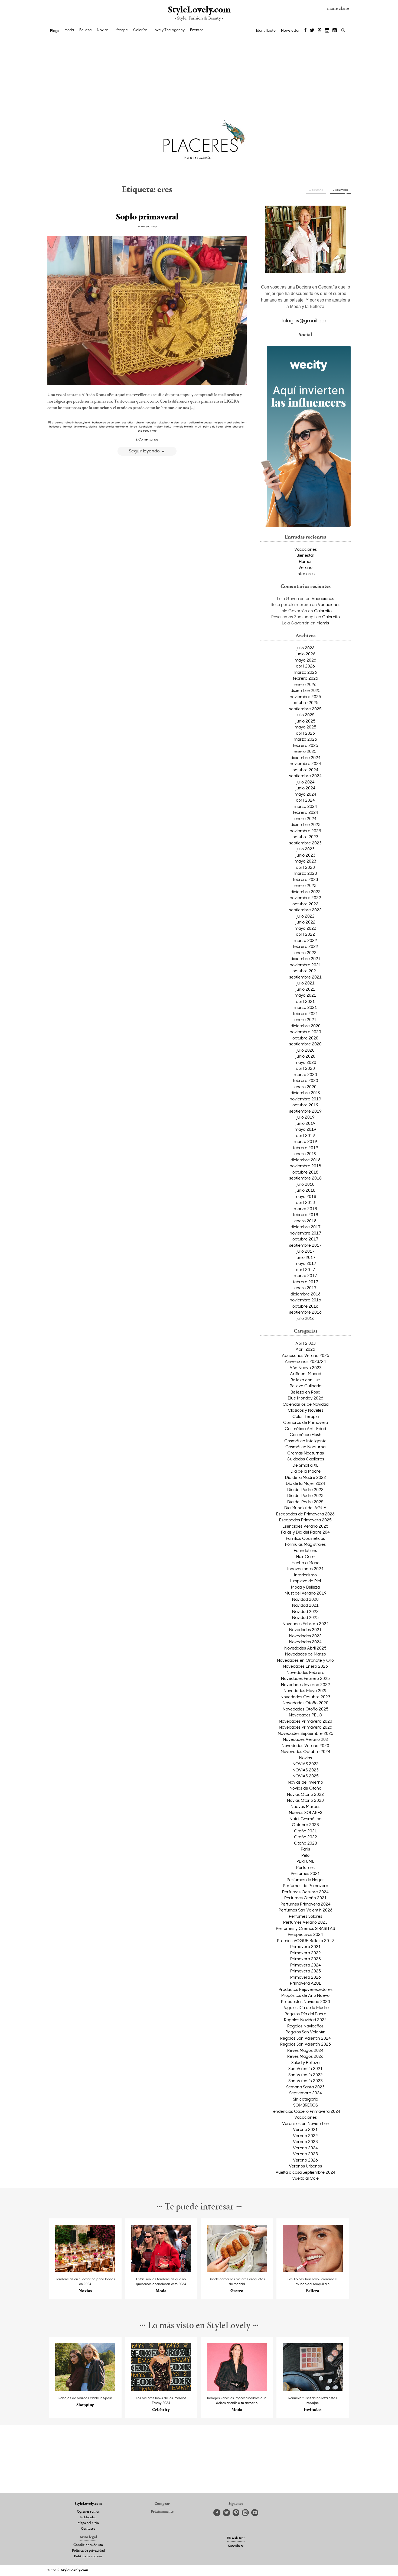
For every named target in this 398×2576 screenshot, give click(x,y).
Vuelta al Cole (305, 2178)
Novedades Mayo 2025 (306, 1690)
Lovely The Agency (169, 30)
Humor (305, 561)
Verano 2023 (305, 2141)
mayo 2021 (305, 995)
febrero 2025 (306, 745)
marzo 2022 (305, 940)
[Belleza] (313, 2270)
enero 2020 (305, 1087)
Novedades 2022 (305, 1636)
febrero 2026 (306, 678)
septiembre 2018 (305, 1178)
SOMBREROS (306, 2105)
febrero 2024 (306, 812)
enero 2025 (305, 751)
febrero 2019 (306, 1148)
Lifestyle (121, 30)
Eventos (197, 30)
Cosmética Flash (306, 1434)
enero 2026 (305, 684)
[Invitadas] (313, 2389)
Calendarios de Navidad (306, 1404)
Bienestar (305, 555)
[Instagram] (327, 31)
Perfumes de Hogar (305, 1880)
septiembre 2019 (305, 1111)
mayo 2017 (305, 1263)
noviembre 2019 (305, 1099)
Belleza (85, 30)
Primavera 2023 (306, 1959)
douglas (151, 422)
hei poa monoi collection (229, 422)
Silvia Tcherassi (234, 426)
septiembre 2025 (305, 709)
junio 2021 (306, 989)
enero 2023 (305, 885)
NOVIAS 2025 (306, 1776)
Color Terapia (306, 1416)
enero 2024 (305, 818)
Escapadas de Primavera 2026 (305, 1514)
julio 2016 (306, 1318)
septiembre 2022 (305, 910)
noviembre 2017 (305, 1233)
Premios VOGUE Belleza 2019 (305, 1940)
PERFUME (306, 1861)
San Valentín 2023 (306, 2081)
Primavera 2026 (306, 1977)
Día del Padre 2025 (305, 1502)
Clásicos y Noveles (306, 1410)
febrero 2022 (306, 946)
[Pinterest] (320, 31)
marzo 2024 (305, 806)
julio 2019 (306, 1117)
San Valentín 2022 (306, 2075)
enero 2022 (305, 952)
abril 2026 (305, 666)
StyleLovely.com (199, 10)
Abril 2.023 (306, 1343)
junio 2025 (306, 721)
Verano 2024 (305, 2148)
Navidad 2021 (305, 1605)
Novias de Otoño (305, 1788)
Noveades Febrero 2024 (306, 1624)
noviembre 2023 (305, 831)
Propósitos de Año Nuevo (305, 1995)
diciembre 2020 (306, 1026)
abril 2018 (305, 1202)
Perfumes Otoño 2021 (306, 1898)
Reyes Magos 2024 (305, 2050)
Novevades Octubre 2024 (306, 1751)
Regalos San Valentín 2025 (306, 2044)
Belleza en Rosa (305, 1392)
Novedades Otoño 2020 (306, 1703)
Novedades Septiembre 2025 (306, 1733)
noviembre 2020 (305, 1032)
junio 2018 (306, 1190)
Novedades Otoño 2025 (306, 1709)
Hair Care (305, 1556)
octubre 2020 (305, 1038)
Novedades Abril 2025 (305, 1648)
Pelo (305, 1855)
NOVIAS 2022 (306, 1764)
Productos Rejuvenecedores (306, 1989)
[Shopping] (85, 2389)
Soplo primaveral (147, 217)
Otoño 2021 (306, 1831)
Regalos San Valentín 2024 (306, 2038)
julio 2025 (306, 715)
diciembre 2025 (306, 690)
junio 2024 (306, 788)
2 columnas (340, 190)
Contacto (88, 2529)
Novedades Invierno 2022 (306, 1684)
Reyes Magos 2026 (305, 2056)
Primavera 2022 (306, 1953)
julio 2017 (306, 1251)
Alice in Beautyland (78, 422)
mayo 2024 (305, 794)
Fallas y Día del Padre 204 (305, 1532)
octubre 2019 (305, 1105)
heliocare (55, 426)
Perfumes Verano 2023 (305, 1922)
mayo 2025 (305, 727)
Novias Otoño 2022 (305, 1794)
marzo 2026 (305, 672)
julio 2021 (306, 983)
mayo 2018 (305, 1196)
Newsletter (290, 30)
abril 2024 (305, 800)
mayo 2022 (305, 928)
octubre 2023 (305, 837)
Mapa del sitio (88, 2523)
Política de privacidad (88, 2551)
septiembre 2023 (305, 843)
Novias (103, 30)
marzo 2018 (305, 1208)
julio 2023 (306, 849)
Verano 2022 (305, 2136)
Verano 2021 (305, 2129)
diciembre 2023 (306, 824)
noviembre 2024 (305, 763)
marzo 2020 (305, 1074)
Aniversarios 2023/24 (305, 1361)
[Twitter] (312, 31)
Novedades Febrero (305, 1672)
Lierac (133, 426)
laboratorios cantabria (113, 426)
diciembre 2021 (306, 958)
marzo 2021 (305, 1007)
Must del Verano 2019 (306, 1593)
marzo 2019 (305, 1141)
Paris (305, 1849)
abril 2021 (305, 1001)
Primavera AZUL (306, 1983)
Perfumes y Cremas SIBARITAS (305, 1928)
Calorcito (323, 611)
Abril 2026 (305, 1349)
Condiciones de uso (88, 2545)
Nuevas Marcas (305, 1806)
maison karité (163, 426)
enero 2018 (305, 1221)
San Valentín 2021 (306, 2068)
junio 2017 (306, 1257)
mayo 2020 (305, 1062)
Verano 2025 (305, 2154)
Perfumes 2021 (305, 1873)
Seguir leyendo (145, 451)
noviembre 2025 (305, 696)
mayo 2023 (305, 861)
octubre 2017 (305, 1239)
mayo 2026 (305, 660)
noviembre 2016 (305, 1300)
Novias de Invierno (305, 1782)
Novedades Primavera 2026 (306, 1727)
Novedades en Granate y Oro (305, 1660)
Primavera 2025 (306, 1971)
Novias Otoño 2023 (305, 1800)
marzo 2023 (305, 873)
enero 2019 (305, 1153)
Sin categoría (306, 2099)
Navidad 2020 (305, 1599)
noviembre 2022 (305, 897)
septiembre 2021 (305, 977)
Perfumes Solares (306, 1916)
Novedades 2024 (305, 1642)
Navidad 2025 (305, 1617)
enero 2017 (305, 1288)
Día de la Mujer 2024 (306, 1483)
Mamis (323, 623)
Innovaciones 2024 (305, 1569)
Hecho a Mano (306, 1563)
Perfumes (305, 1867)
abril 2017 (305, 1269)
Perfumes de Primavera (306, 1885)
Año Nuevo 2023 (306, 1368)
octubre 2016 (305, 1306)
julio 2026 (306, 648)
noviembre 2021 (305, 965)
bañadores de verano (106, 422)
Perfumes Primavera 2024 (306, 1904)
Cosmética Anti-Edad (305, 1428)
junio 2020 (306, 1056)
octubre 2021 (305, 971)
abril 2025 (305, 733)
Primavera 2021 (306, 1946)
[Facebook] (305, 31)
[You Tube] (335, 31)
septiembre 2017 (305, 1245)
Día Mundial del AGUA (305, 1508)
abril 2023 (305, 867)
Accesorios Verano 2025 (306, 1355)
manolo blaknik (183, 426)
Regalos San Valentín (306, 2032)
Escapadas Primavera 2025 (305, 1520)
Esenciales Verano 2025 (305, 1526)
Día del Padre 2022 (305, 1489)
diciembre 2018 (306, 1160)
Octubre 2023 (305, 1825)
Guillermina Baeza (200, 422)
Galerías (140, 30)
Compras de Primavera (306, 1422)
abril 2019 (305, 1135)
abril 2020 (305, 1068)
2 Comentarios (147, 439)
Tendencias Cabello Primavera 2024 (306, 2111)
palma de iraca (213, 426)
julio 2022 (306, 916)
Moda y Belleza (305, 1587)
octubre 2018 (305, 1172)
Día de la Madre (306, 1471)
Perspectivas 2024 (305, 1934)
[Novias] (85, 2270)
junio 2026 (306, 654)
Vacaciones (306, 549)
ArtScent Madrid (306, 1373)
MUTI (198, 426)
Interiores (306, 573)
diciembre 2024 (306, 757)
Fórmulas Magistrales (305, 1544)
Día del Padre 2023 (305, 1495)
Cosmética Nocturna (305, 1447)
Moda (69, 30)
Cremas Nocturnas (306, 1453)
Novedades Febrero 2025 (305, 1678)
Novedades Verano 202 (306, 1739)
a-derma (58, 422)
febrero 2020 (306, 1080)
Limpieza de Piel (306, 1581)
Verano (305, 567)
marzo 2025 (305, 739)
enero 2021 (305, 1019)
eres (184, 422)
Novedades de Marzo (306, 1654)
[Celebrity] (161, 2389)
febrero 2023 (306, 879)
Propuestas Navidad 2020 (306, 2001)
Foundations (305, 1550)
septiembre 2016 (305, 1312)
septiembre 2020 (305, 1044)
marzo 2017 (305, 1275)
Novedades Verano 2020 (305, 1745)
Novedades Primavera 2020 (306, 1721)
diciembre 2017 (306, 1227)
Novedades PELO (306, 1715)
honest (68, 426)
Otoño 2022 (306, 1837)
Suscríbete (236, 2546)
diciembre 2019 (306, 1093)
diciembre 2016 (306, 1294)
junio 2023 (306, 855)
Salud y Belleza (305, 2062)
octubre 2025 (305, 702)
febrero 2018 (306, 1214)
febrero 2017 (306, 1282)
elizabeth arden (169, 422)
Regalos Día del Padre (305, 2014)
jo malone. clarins (86, 426)
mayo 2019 (305, 1129)
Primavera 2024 (306, 1965)
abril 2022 (305, 934)
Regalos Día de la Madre (306, 2007)
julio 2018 (306, 1184)
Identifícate (266, 30)
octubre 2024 (305, 770)
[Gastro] (237, 2270)
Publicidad (88, 2517)
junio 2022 (306, 922)
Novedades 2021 (305, 1629)
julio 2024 (306, 782)
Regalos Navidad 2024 (305, 2020)
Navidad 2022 (305, 1611)
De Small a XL (305, 1465)
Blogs (55, 31)
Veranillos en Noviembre (305, 2123)
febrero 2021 (306, 1013)
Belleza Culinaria (306, 1386)
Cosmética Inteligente (305, 1441)
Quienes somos (88, 2512)
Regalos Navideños (305, 2026)
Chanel (140, 422)
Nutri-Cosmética (305, 1819)
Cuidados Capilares (305, 1459)
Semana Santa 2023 (305, 2087)
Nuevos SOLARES (306, 1812)
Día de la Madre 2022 (306, 1477)
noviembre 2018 (305, 1166)
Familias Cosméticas (305, 1538)
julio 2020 (306, 1050)
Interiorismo (305, 1575)
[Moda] (161, 2270)
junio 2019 (306, 1123)
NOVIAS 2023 (306, 1770)
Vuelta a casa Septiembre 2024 (306, 2172)
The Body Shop (147, 430)
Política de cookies (88, 2556)
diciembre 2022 (306, 892)
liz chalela (145, 426)
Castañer (128, 422)
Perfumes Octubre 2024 (305, 1892)
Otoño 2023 (306, 1843)
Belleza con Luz (305, 1380)
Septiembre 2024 (306, 2093)
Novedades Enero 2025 (305, 1666)
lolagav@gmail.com (306, 320)
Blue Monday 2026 (306, 1398)
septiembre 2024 (305, 776)
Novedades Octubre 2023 (305, 1697)
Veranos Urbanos (305, 2166)
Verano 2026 (305, 2160)
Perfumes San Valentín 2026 (306, 1910)
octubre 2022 (305, 904)
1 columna (316, 190)
